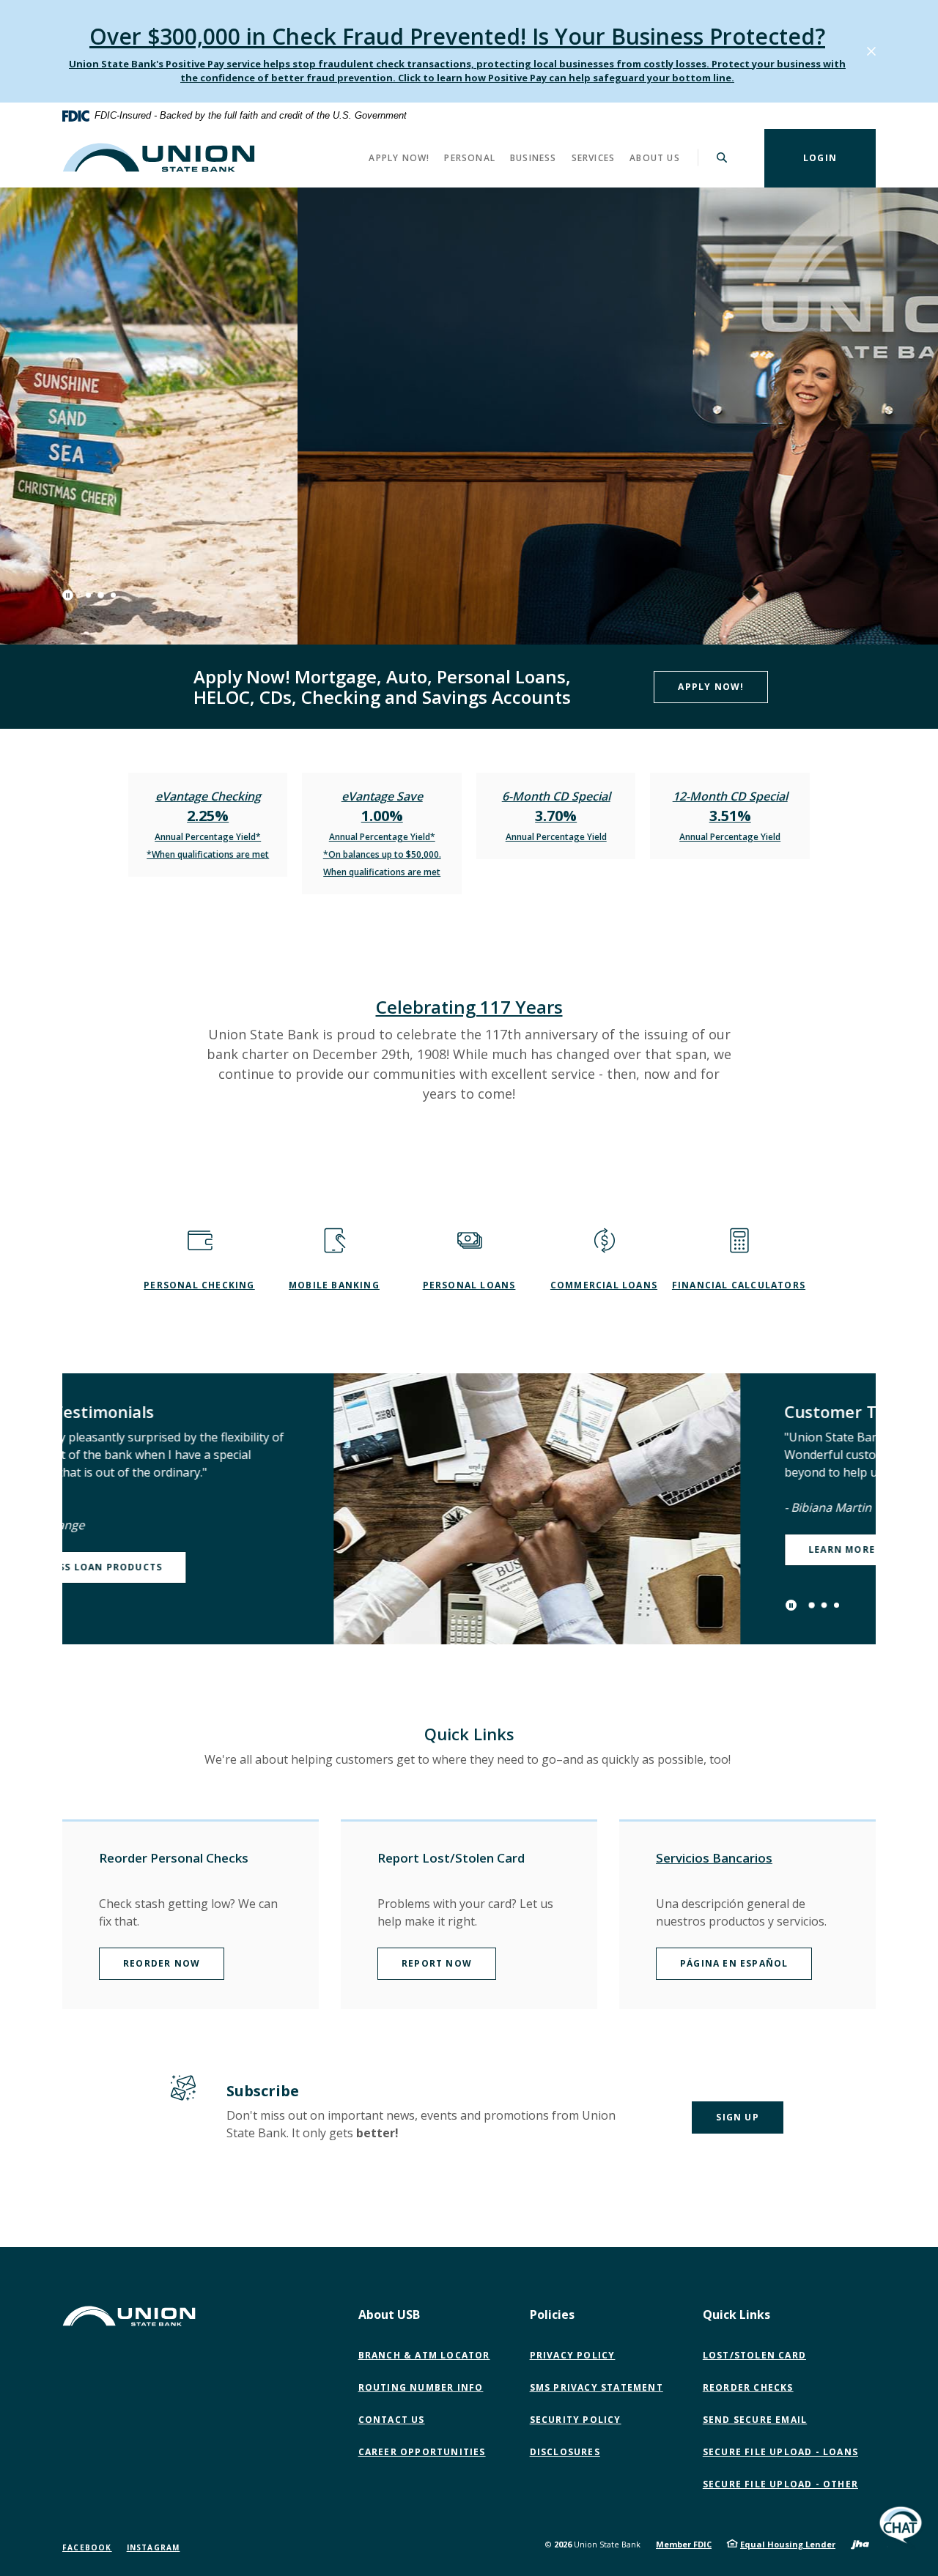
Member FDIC (684, 2544)
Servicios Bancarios (714, 1858)
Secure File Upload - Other (784, 2484)
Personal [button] (470, 157)
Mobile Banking (334, 1285)
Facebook (87, 2547)
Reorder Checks (748, 2387)
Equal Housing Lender (788, 2544)
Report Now (437, 1963)
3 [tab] (113, 595)
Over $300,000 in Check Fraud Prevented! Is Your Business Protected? (457, 36)
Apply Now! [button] (399, 157)
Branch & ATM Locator (424, 2355)
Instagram (154, 2547)
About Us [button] (655, 157)
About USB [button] (389, 2315)
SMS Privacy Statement (597, 2387)
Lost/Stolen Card (754, 2355)
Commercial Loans (604, 1285)
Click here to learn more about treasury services (226, 513)
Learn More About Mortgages (624, 1549)
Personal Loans (469, 1285)
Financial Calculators (739, 1285)
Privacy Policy (573, 2355)
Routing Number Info (421, 2387)
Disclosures (565, 2452)
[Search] (722, 157)
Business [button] (533, 157)
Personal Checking (199, 1285)
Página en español (734, 1963)
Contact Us (392, 2420)
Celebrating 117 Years (469, 1007)
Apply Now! (711, 687)
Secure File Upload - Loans (780, 2452)
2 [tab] (101, 595)
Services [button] (594, 157)
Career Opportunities (422, 2452)
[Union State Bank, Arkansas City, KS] (159, 157)
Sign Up (737, 2117)
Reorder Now (162, 1963)
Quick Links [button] (736, 2315)
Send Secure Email (758, 2420)
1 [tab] (88, 595)
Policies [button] (552, 2315)
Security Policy (576, 2420)
